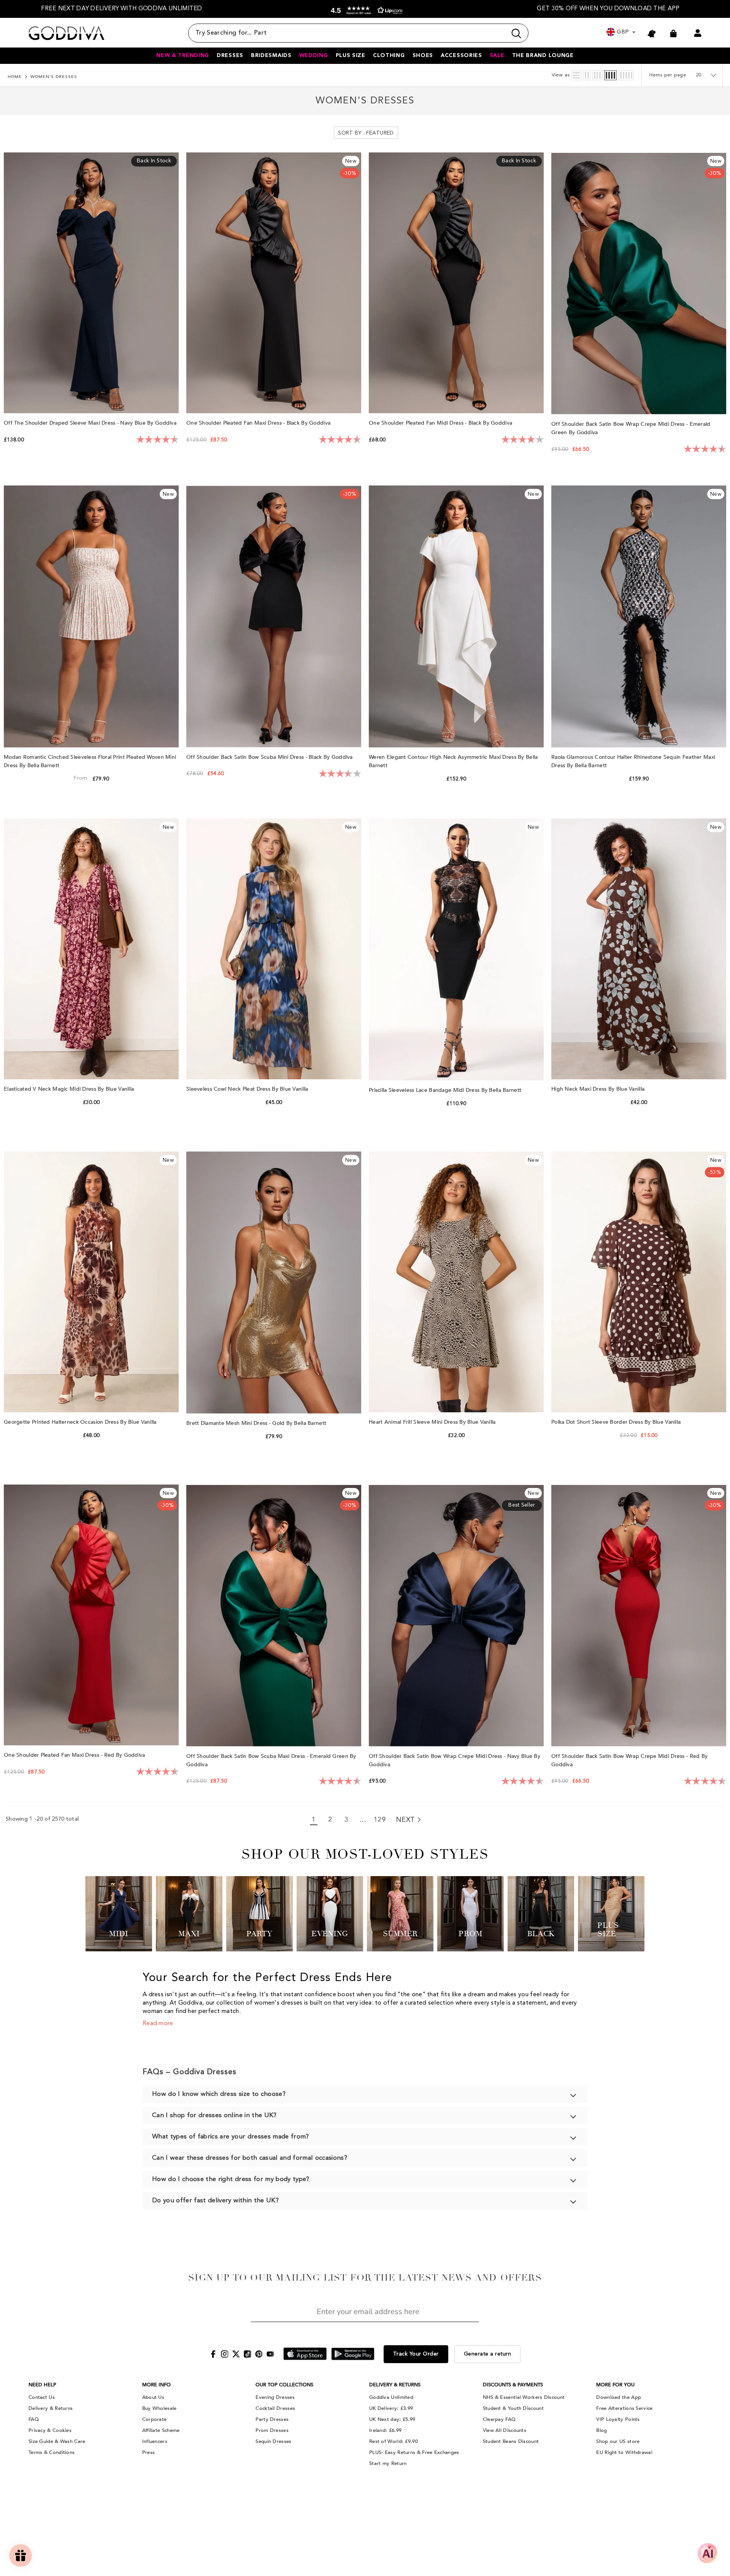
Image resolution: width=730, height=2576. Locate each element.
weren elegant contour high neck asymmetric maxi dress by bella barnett (453, 761)
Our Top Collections (284, 2385)
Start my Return (388, 2463)
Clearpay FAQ (499, 2419)
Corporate (155, 2419)
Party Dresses (272, 2419)
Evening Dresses (275, 2397)
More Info (156, 2385)
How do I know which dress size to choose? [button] (219, 2094)
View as (561, 75)
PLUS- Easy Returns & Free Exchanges (414, 2452)
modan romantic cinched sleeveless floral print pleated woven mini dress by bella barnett (90, 761)
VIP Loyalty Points (618, 2419)
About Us (153, 2397)
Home (15, 77)
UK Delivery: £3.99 (391, 2408)
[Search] (358, 33)
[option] (122, 9)
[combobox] (348, 33)
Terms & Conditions (52, 2452)
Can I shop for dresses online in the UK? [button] (214, 2115)
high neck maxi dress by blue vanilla (599, 1089)
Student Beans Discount (511, 2441)
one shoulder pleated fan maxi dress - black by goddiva (259, 423)
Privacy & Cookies (50, 2430)
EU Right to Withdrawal (624, 2452)
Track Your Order (416, 2354)
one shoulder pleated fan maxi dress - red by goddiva (75, 1755)
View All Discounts (505, 2430)
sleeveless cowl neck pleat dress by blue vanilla (248, 1089)
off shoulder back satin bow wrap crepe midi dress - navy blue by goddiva (455, 1760)
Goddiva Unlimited (391, 2397)
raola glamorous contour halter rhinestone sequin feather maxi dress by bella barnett (633, 761)
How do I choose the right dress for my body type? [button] (231, 2179)
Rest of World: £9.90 (394, 2441)
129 (380, 1820)
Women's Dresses (54, 77)
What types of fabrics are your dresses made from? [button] (231, 2137)
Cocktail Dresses (275, 2408)
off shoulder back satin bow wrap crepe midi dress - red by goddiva (629, 1760)
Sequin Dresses (273, 2441)
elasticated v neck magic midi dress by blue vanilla (70, 1089)
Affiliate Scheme (161, 2430)
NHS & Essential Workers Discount (524, 2397)
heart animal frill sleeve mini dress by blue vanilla (433, 1422)
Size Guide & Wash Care (57, 2441)
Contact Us (42, 2397)
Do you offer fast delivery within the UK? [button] (215, 2201)
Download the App (619, 2397)
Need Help (42, 2385)
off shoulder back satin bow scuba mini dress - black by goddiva (270, 757)
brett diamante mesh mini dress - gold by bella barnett (257, 1423)
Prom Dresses (272, 2430)
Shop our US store (618, 2441)
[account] (698, 33)
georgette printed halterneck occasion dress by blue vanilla (81, 1422)
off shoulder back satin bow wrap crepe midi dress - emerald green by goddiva (631, 428)
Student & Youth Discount (513, 2408)
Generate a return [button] (488, 2354)
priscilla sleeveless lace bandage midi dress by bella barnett (446, 1090)
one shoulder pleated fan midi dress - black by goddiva (441, 423)
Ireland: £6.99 (385, 2430)
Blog (601, 2430)
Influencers (155, 2441)
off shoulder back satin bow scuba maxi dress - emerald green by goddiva (271, 1760)
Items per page (668, 75)
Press (149, 2452)
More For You (615, 2385)
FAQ (34, 2419)
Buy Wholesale (159, 2408)
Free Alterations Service (624, 2408)
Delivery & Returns (51, 2408)
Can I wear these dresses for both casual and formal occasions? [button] (250, 2158)
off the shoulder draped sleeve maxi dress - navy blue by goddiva (91, 423)
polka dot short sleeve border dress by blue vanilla (617, 1422)
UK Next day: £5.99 (392, 2419)
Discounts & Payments (513, 2385)
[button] (365, 10)
